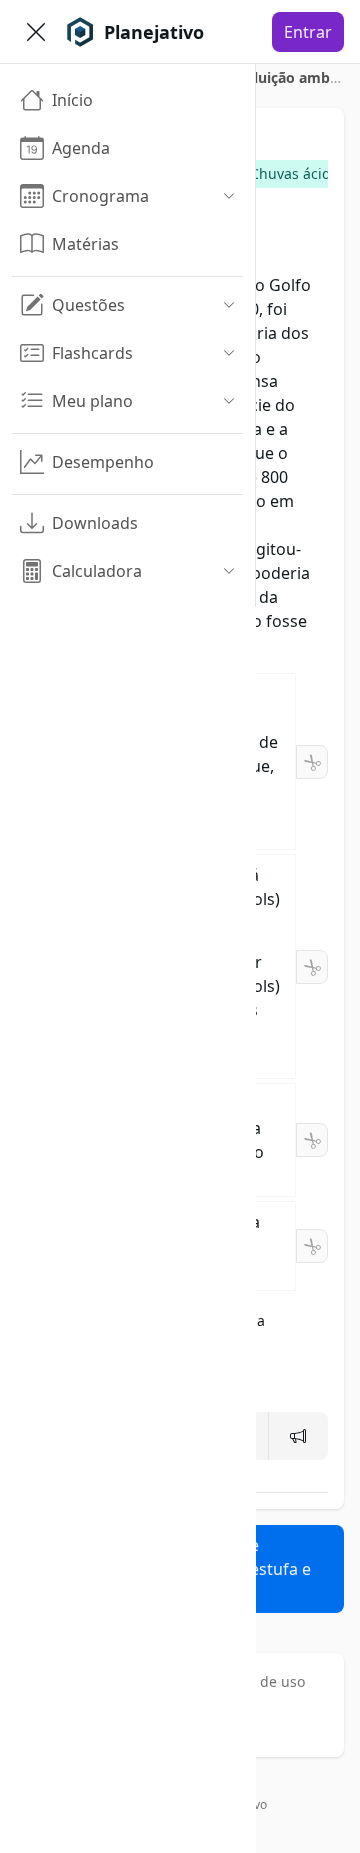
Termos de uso (256, 1681)
